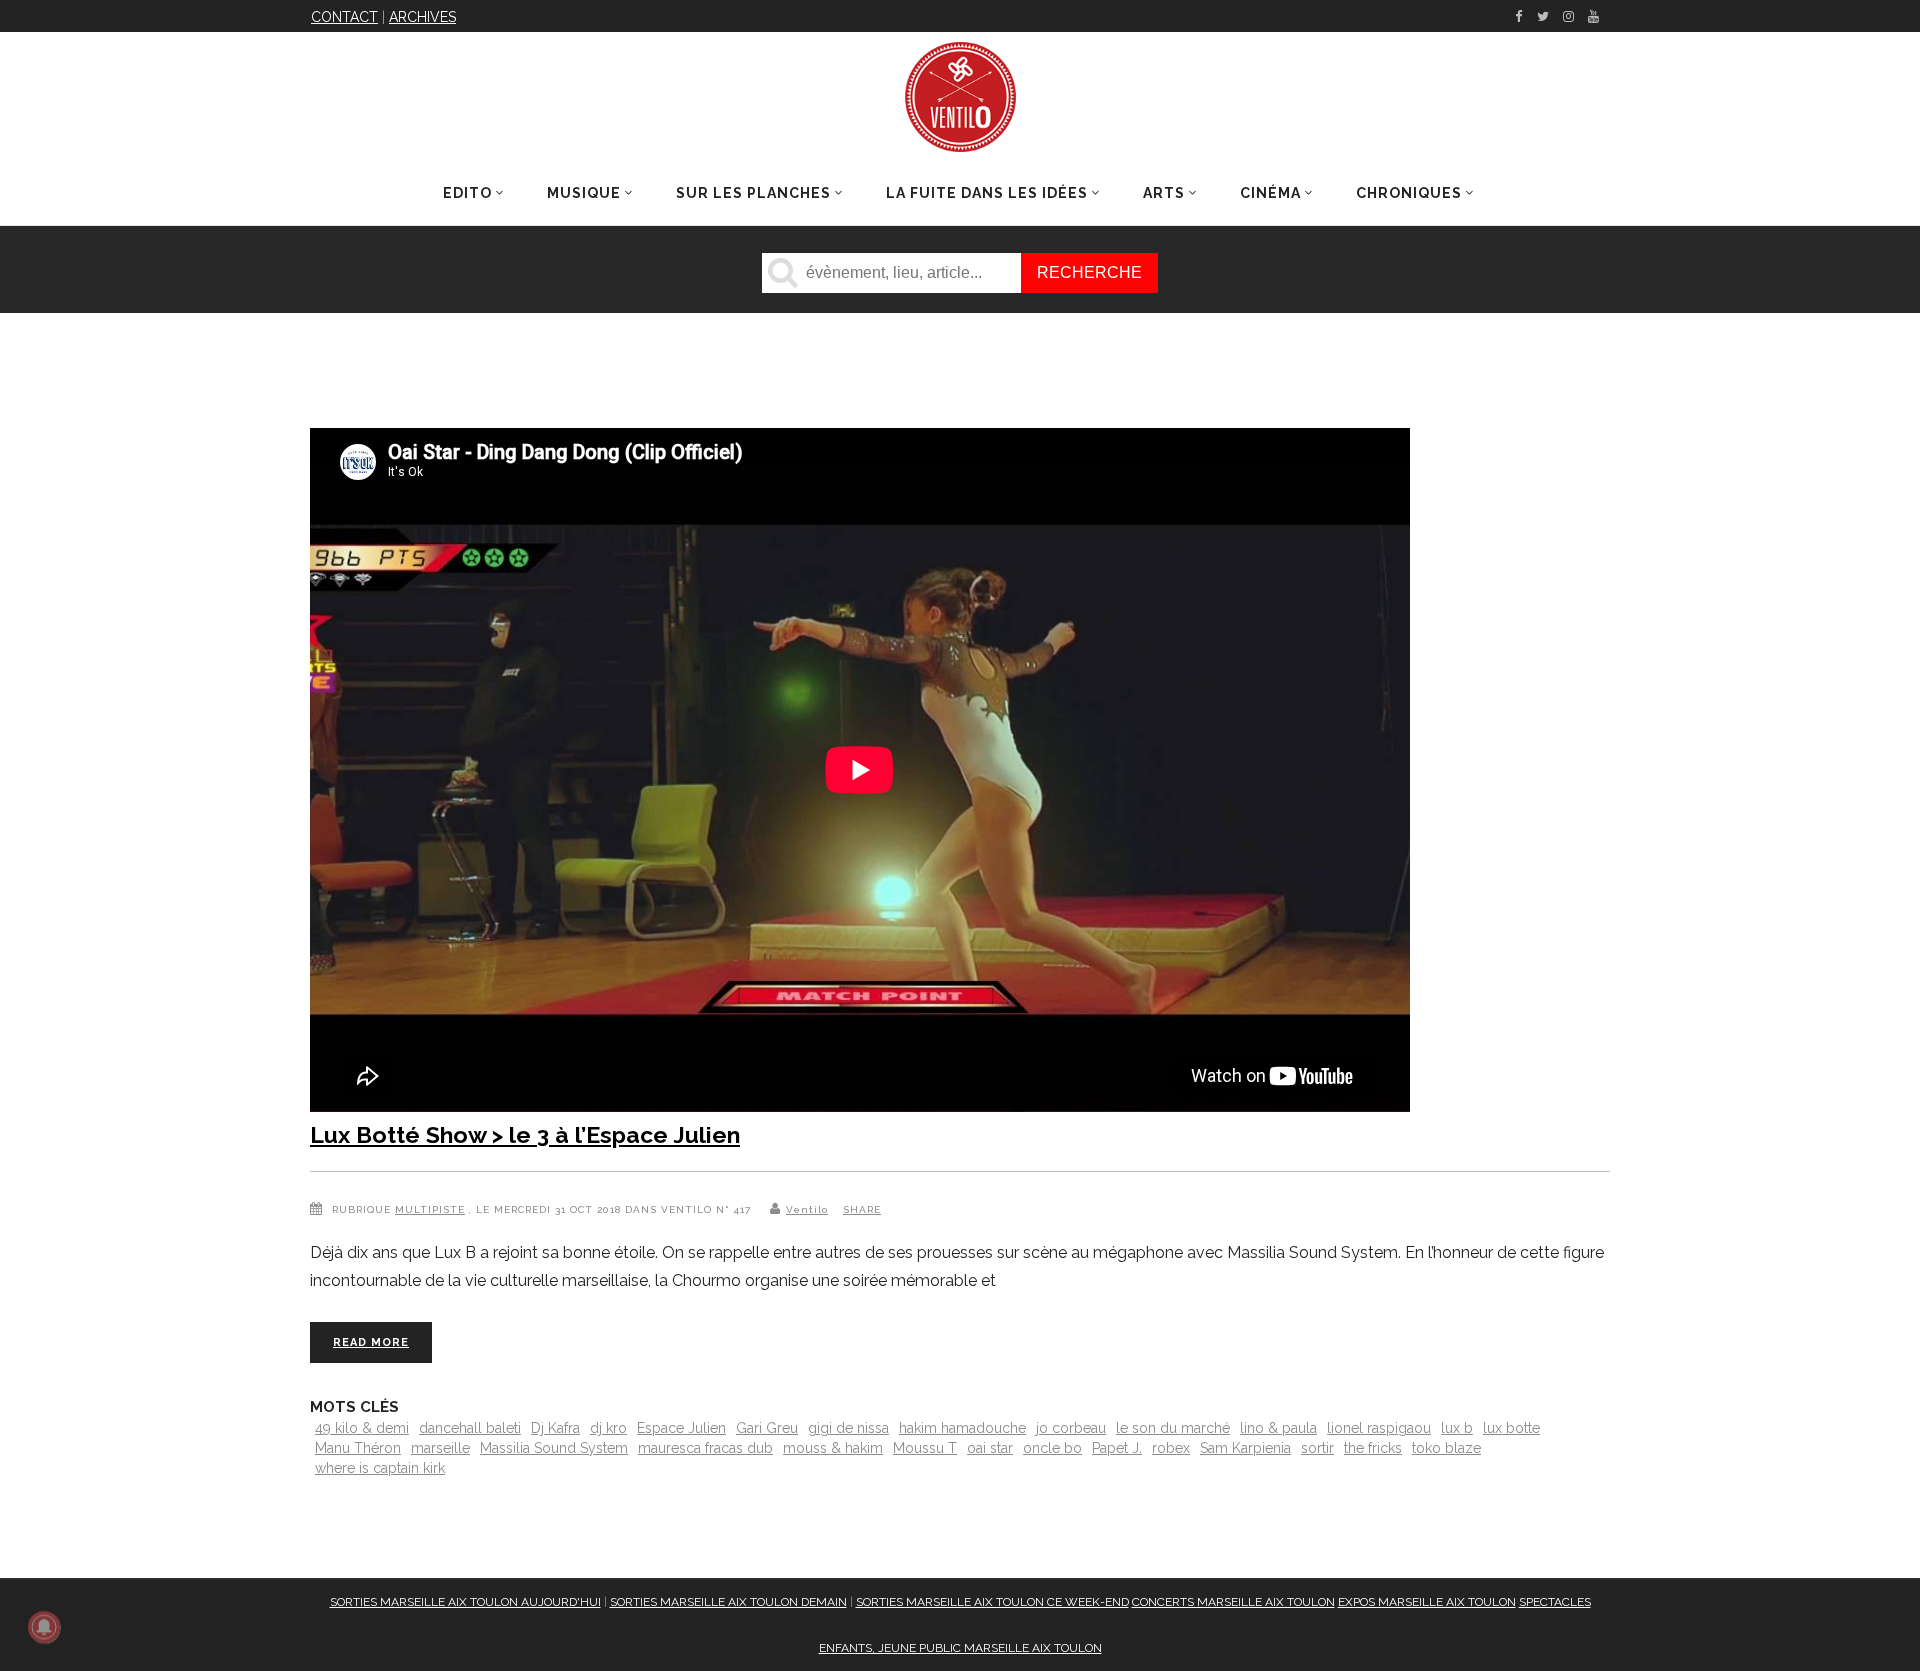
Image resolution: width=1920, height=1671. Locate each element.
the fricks (1373, 1448)
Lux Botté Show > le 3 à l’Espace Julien (525, 1134)
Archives (422, 17)
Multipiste (430, 1209)
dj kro (608, 1428)
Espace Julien (681, 1428)
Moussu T (925, 1448)
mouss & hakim (833, 1448)
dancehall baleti (470, 1428)
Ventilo (807, 1209)
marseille (440, 1448)
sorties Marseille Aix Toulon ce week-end (992, 1602)
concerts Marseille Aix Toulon (1233, 1602)
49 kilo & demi (362, 1428)
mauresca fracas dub (705, 1448)
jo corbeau (1071, 1428)
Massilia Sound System (554, 1448)
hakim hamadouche (962, 1428)
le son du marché (1173, 1428)
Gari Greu (767, 1428)
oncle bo (1052, 1448)
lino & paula (1278, 1428)
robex (1171, 1448)
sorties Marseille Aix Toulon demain (728, 1602)
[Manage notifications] (44, 1627)
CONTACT (344, 17)
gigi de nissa (848, 1428)
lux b (1457, 1428)
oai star (990, 1448)
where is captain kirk (380, 1468)
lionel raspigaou (1379, 1428)
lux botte (1511, 1428)
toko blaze (1446, 1448)
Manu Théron (358, 1448)
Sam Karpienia (1245, 1448)
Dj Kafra (555, 1428)
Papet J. (1117, 1448)
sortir (1317, 1448)
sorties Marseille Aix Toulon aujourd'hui (465, 1602)
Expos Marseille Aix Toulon (1427, 1602)
